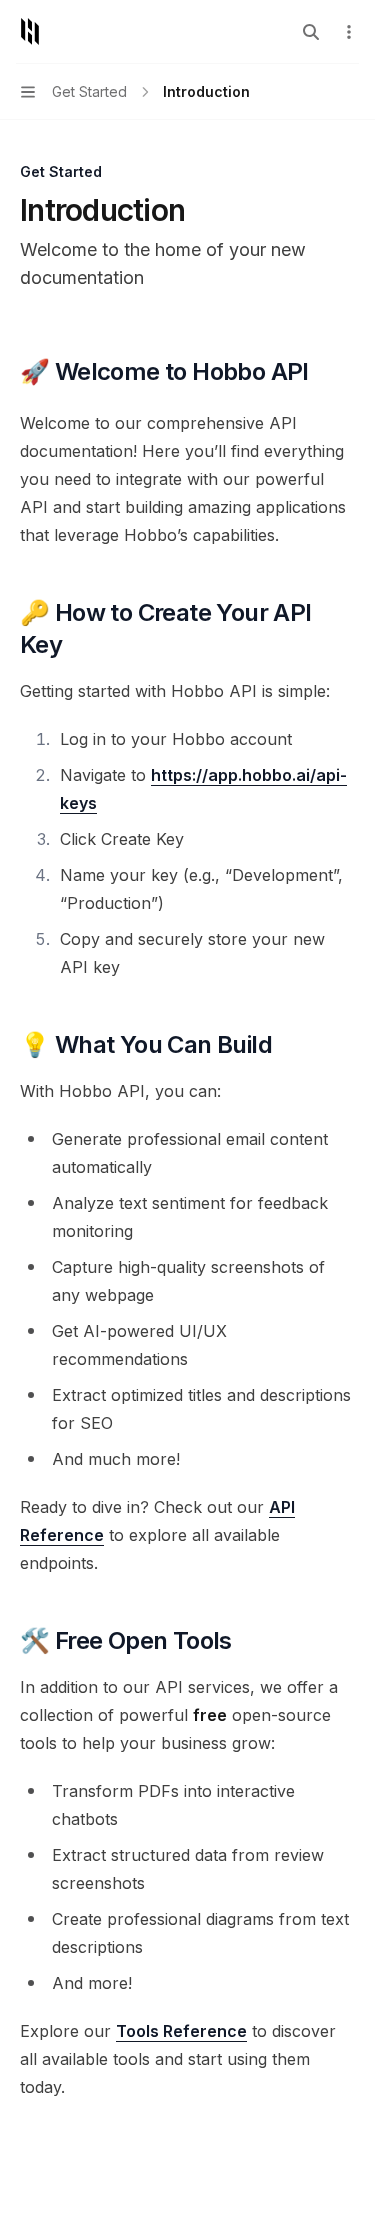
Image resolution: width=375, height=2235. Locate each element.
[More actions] (349, 32)
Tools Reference (181, 2031)
